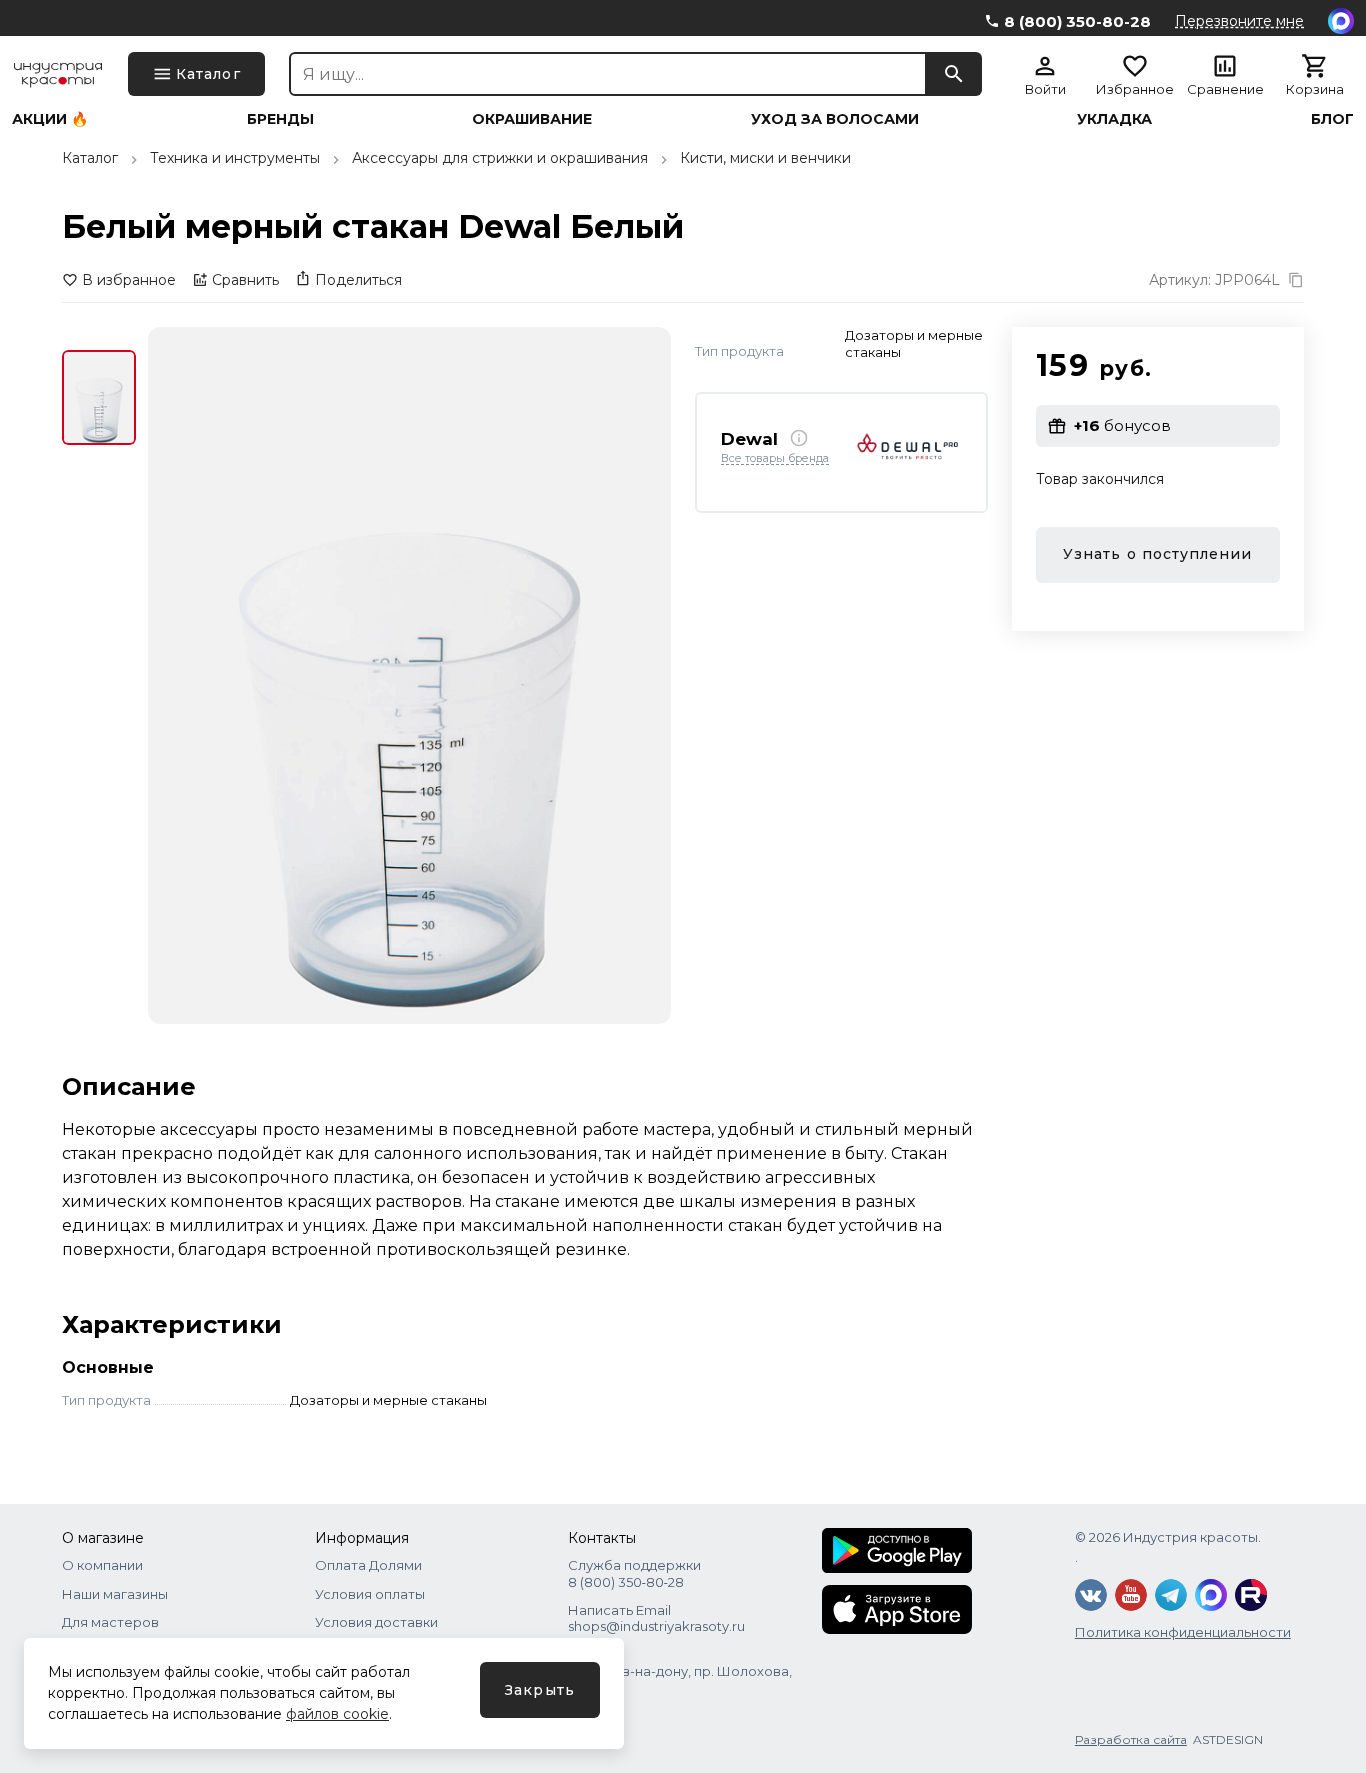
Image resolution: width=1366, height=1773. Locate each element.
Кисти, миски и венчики (765, 158)
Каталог (90, 158)
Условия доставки (376, 1622)
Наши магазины (115, 1594)
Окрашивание (532, 119)
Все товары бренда (775, 458)
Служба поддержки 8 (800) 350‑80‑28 (634, 1573)
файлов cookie (337, 1714)
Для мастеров (110, 1622)
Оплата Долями (368, 1565)
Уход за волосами (835, 119)
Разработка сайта (1131, 1739)
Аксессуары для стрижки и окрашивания (500, 158)
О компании (102, 1565)
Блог (1332, 119)
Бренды (280, 119)
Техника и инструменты (235, 158)
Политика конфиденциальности (1183, 1632)
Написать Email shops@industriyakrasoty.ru (656, 1618)
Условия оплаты (370, 1594)
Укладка (1114, 119)
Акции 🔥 (50, 119)
